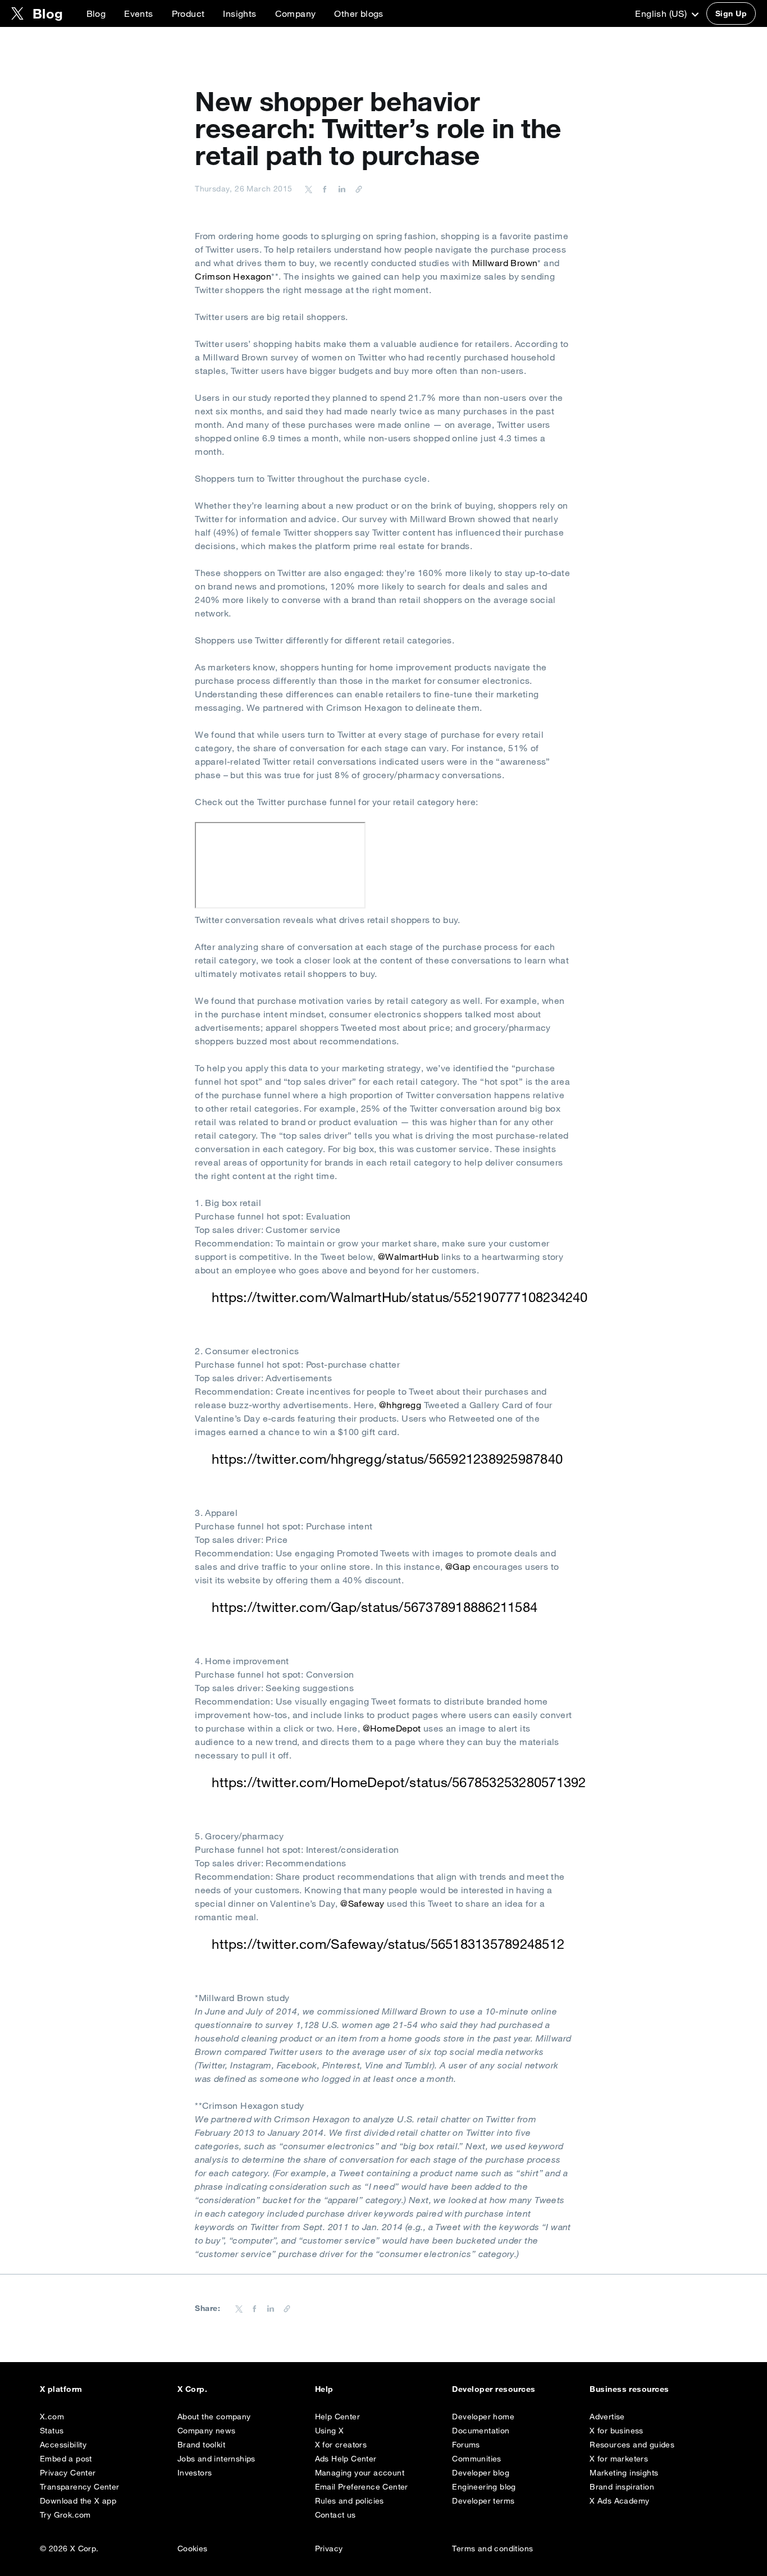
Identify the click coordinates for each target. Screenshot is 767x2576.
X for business (617, 2431)
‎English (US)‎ (662, 13)
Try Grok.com (65, 2515)
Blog (96, 13)
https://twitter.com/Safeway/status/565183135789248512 (388, 1944)
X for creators (341, 2445)
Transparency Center (80, 2487)
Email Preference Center (362, 2487)
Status (52, 2431)
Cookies (193, 2548)
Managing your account (360, 2473)
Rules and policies (350, 2501)
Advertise (607, 2417)
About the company (214, 2417)
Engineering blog (484, 2487)
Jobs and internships (216, 2459)
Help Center (337, 2417)
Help (324, 2389)
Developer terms (483, 2501)
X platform (61, 2389)
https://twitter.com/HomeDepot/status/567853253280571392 (399, 1782)
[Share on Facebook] (323, 189)
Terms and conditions (492, 2548)
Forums (466, 2445)
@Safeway (362, 1903)
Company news (207, 2431)
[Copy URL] (356, 189)
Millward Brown (505, 263)
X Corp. (192, 2389)
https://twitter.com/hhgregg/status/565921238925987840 (387, 1459)
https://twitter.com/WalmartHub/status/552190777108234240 (400, 1297)
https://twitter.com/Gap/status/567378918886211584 (375, 1607)
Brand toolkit (201, 2445)
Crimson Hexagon (233, 276)
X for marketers (619, 2459)
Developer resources (494, 2389)
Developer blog (481, 2473)
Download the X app (78, 2501)
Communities (476, 2459)
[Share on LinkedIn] (340, 189)
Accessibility (63, 2445)
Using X (330, 2431)
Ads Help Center (346, 2459)
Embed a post (66, 2459)
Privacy (329, 2548)
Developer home (483, 2417)
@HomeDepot (392, 1728)
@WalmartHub (408, 1257)
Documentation (481, 2431)
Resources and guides (632, 2445)
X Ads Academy (619, 2501)
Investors (195, 2473)
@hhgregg (400, 1405)
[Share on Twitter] (309, 189)
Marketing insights (624, 2473)
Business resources (629, 2389)
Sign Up (731, 13)
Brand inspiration (622, 2487)
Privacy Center (68, 2473)
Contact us (335, 2515)
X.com (52, 2417)
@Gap (458, 1566)
